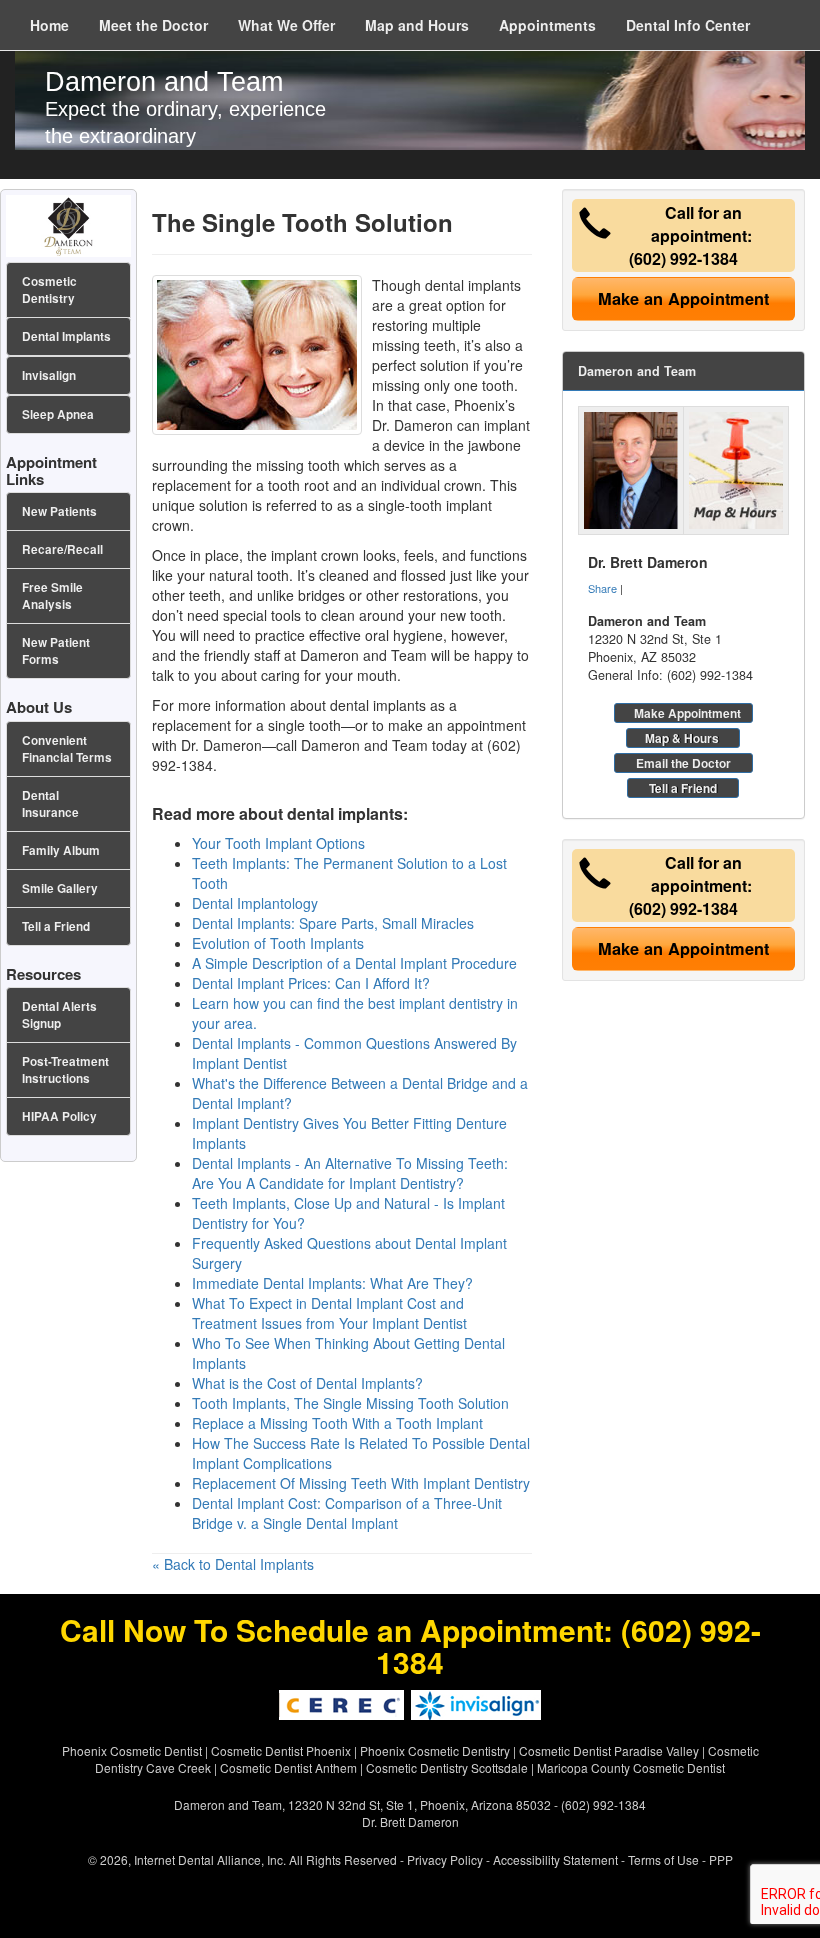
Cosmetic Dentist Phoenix (281, 1750)
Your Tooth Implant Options (278, 843)
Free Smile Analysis (52, 596)
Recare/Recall (62, 549)
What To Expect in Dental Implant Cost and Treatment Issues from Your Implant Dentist (329, 1313)
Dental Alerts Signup (59, 1015)
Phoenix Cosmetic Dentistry (435, 1750)
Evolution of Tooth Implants (278, 943)
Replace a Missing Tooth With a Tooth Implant (337, 1423)
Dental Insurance (50, 804)
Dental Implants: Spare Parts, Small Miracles (333, 923)
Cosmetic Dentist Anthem (288, 1767)
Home (49, 25)
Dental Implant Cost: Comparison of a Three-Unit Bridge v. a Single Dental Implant (347, 1513)
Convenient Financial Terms (67, 749)
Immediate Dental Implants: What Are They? (332, 1283)
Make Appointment (687, 713)
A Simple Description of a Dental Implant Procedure (354, 963)
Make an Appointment (683, 298)
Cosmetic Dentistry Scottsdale (447, 1767)
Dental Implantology (255, 903)
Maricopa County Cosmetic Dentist (631, 1767)
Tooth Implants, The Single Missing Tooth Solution (350, 1403)
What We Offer (286, 25)
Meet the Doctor (153, 25)
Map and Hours (417, 25)
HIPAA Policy (59, 1116)
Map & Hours (682, 738)
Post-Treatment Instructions (65, 1070)
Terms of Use (663, 1859)
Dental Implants (66, 336)
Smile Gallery (60, 888)
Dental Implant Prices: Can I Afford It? (311, 983)
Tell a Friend (683, 788)
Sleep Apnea (58, 414)
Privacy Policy (445, 1859)
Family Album (61, 850)
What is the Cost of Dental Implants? (307, 1383)
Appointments (547, 25)
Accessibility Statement (555, 1859)
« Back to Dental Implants (233, 1564)
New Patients (59, 511)
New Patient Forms (56, 651)
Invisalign (49, 375)
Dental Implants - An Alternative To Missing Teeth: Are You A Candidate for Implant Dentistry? (350, 1173)
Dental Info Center (688, 25)
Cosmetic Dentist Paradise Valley (609, 1750)
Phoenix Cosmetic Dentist (132, 1750)
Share (602, 588)
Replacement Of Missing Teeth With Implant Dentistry (361, 1483)
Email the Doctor (683, 763)
